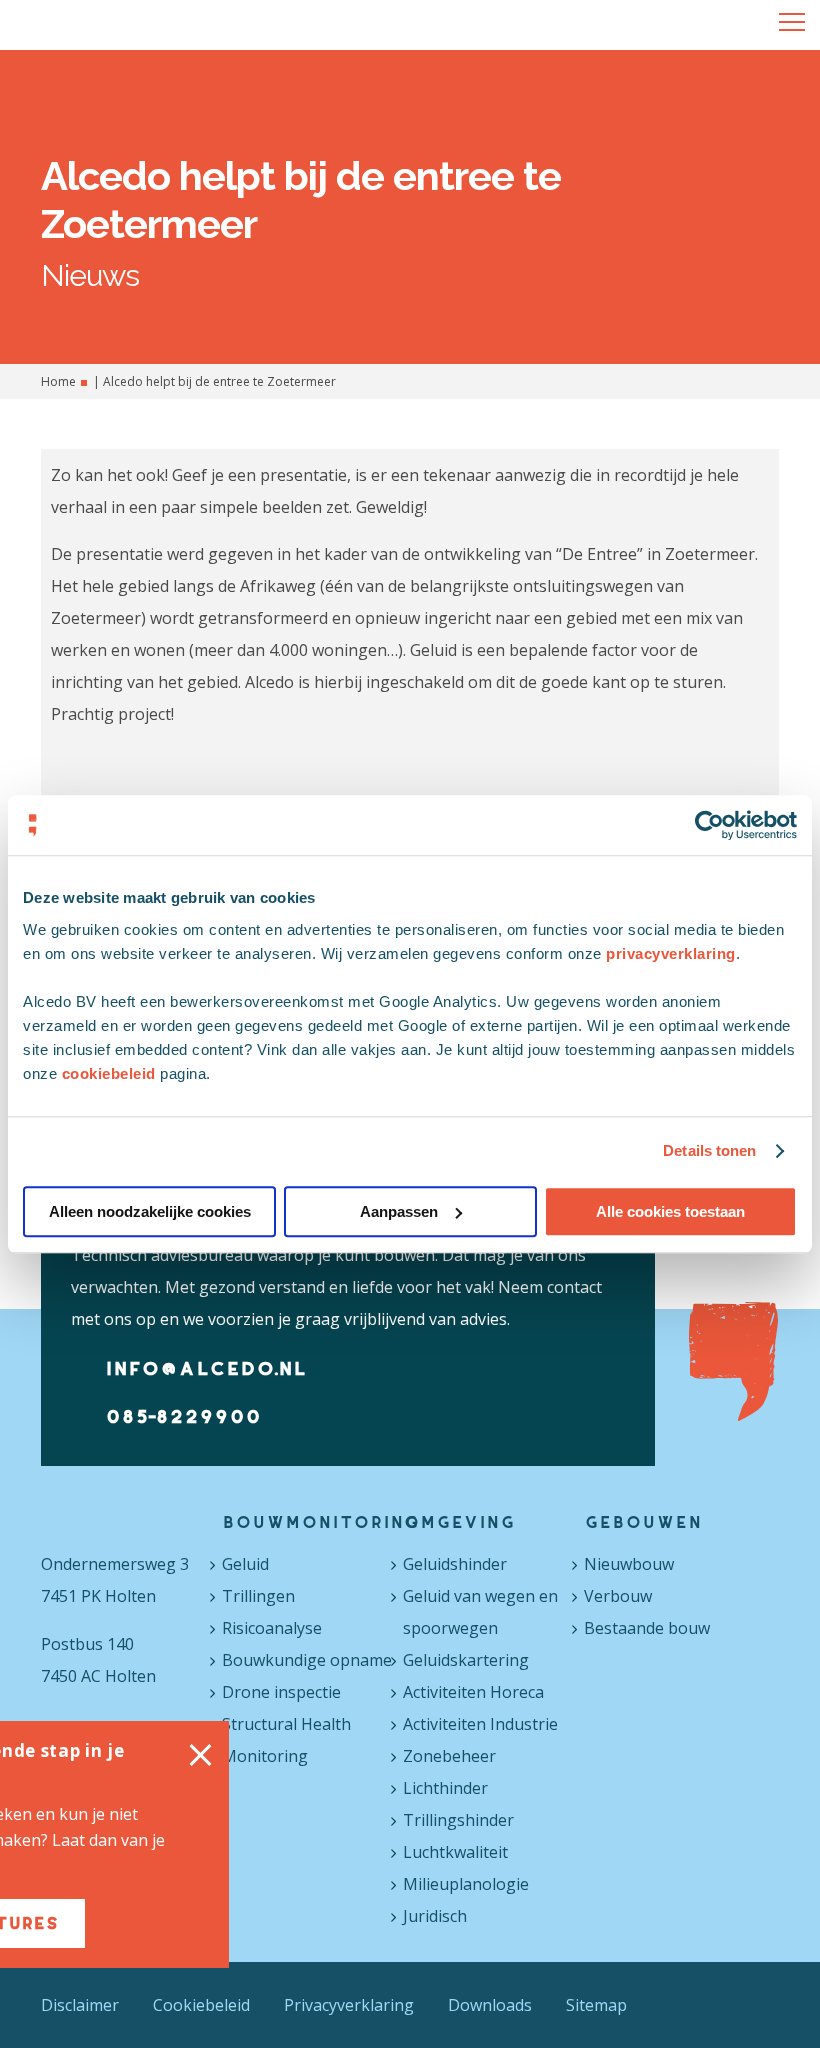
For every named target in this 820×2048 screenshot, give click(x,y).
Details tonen (709, 1150)
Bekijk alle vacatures (173, 1923)
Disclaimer (80, 2005)
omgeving (459, 1522)
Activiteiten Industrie (480, 1724)
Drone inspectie (281, 1692)
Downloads (490, 2005)
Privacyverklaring (349, 2005)
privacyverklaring (671, 953)
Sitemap (596, 2005)
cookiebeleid (109, 1073)
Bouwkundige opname (307, 1660)
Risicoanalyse (272, 1628)
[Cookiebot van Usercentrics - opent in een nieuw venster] (709, 825)
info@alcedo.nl (206, 1368)
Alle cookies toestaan (670, 1211)
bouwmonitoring (310, 1522)
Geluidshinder (455, 1564)
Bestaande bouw (647, 1628)
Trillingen (258, 1596)
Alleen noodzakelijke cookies (150, 1211)
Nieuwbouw (629, 1564)
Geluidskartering (466, 1660)
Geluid (245, 1564)
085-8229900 (183, 1416)
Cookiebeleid (201, 2005)
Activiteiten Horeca (473, 1692)
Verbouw (618, 1596)
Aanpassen (399, 1211)
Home (58, 381)
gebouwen (643, 1522)
